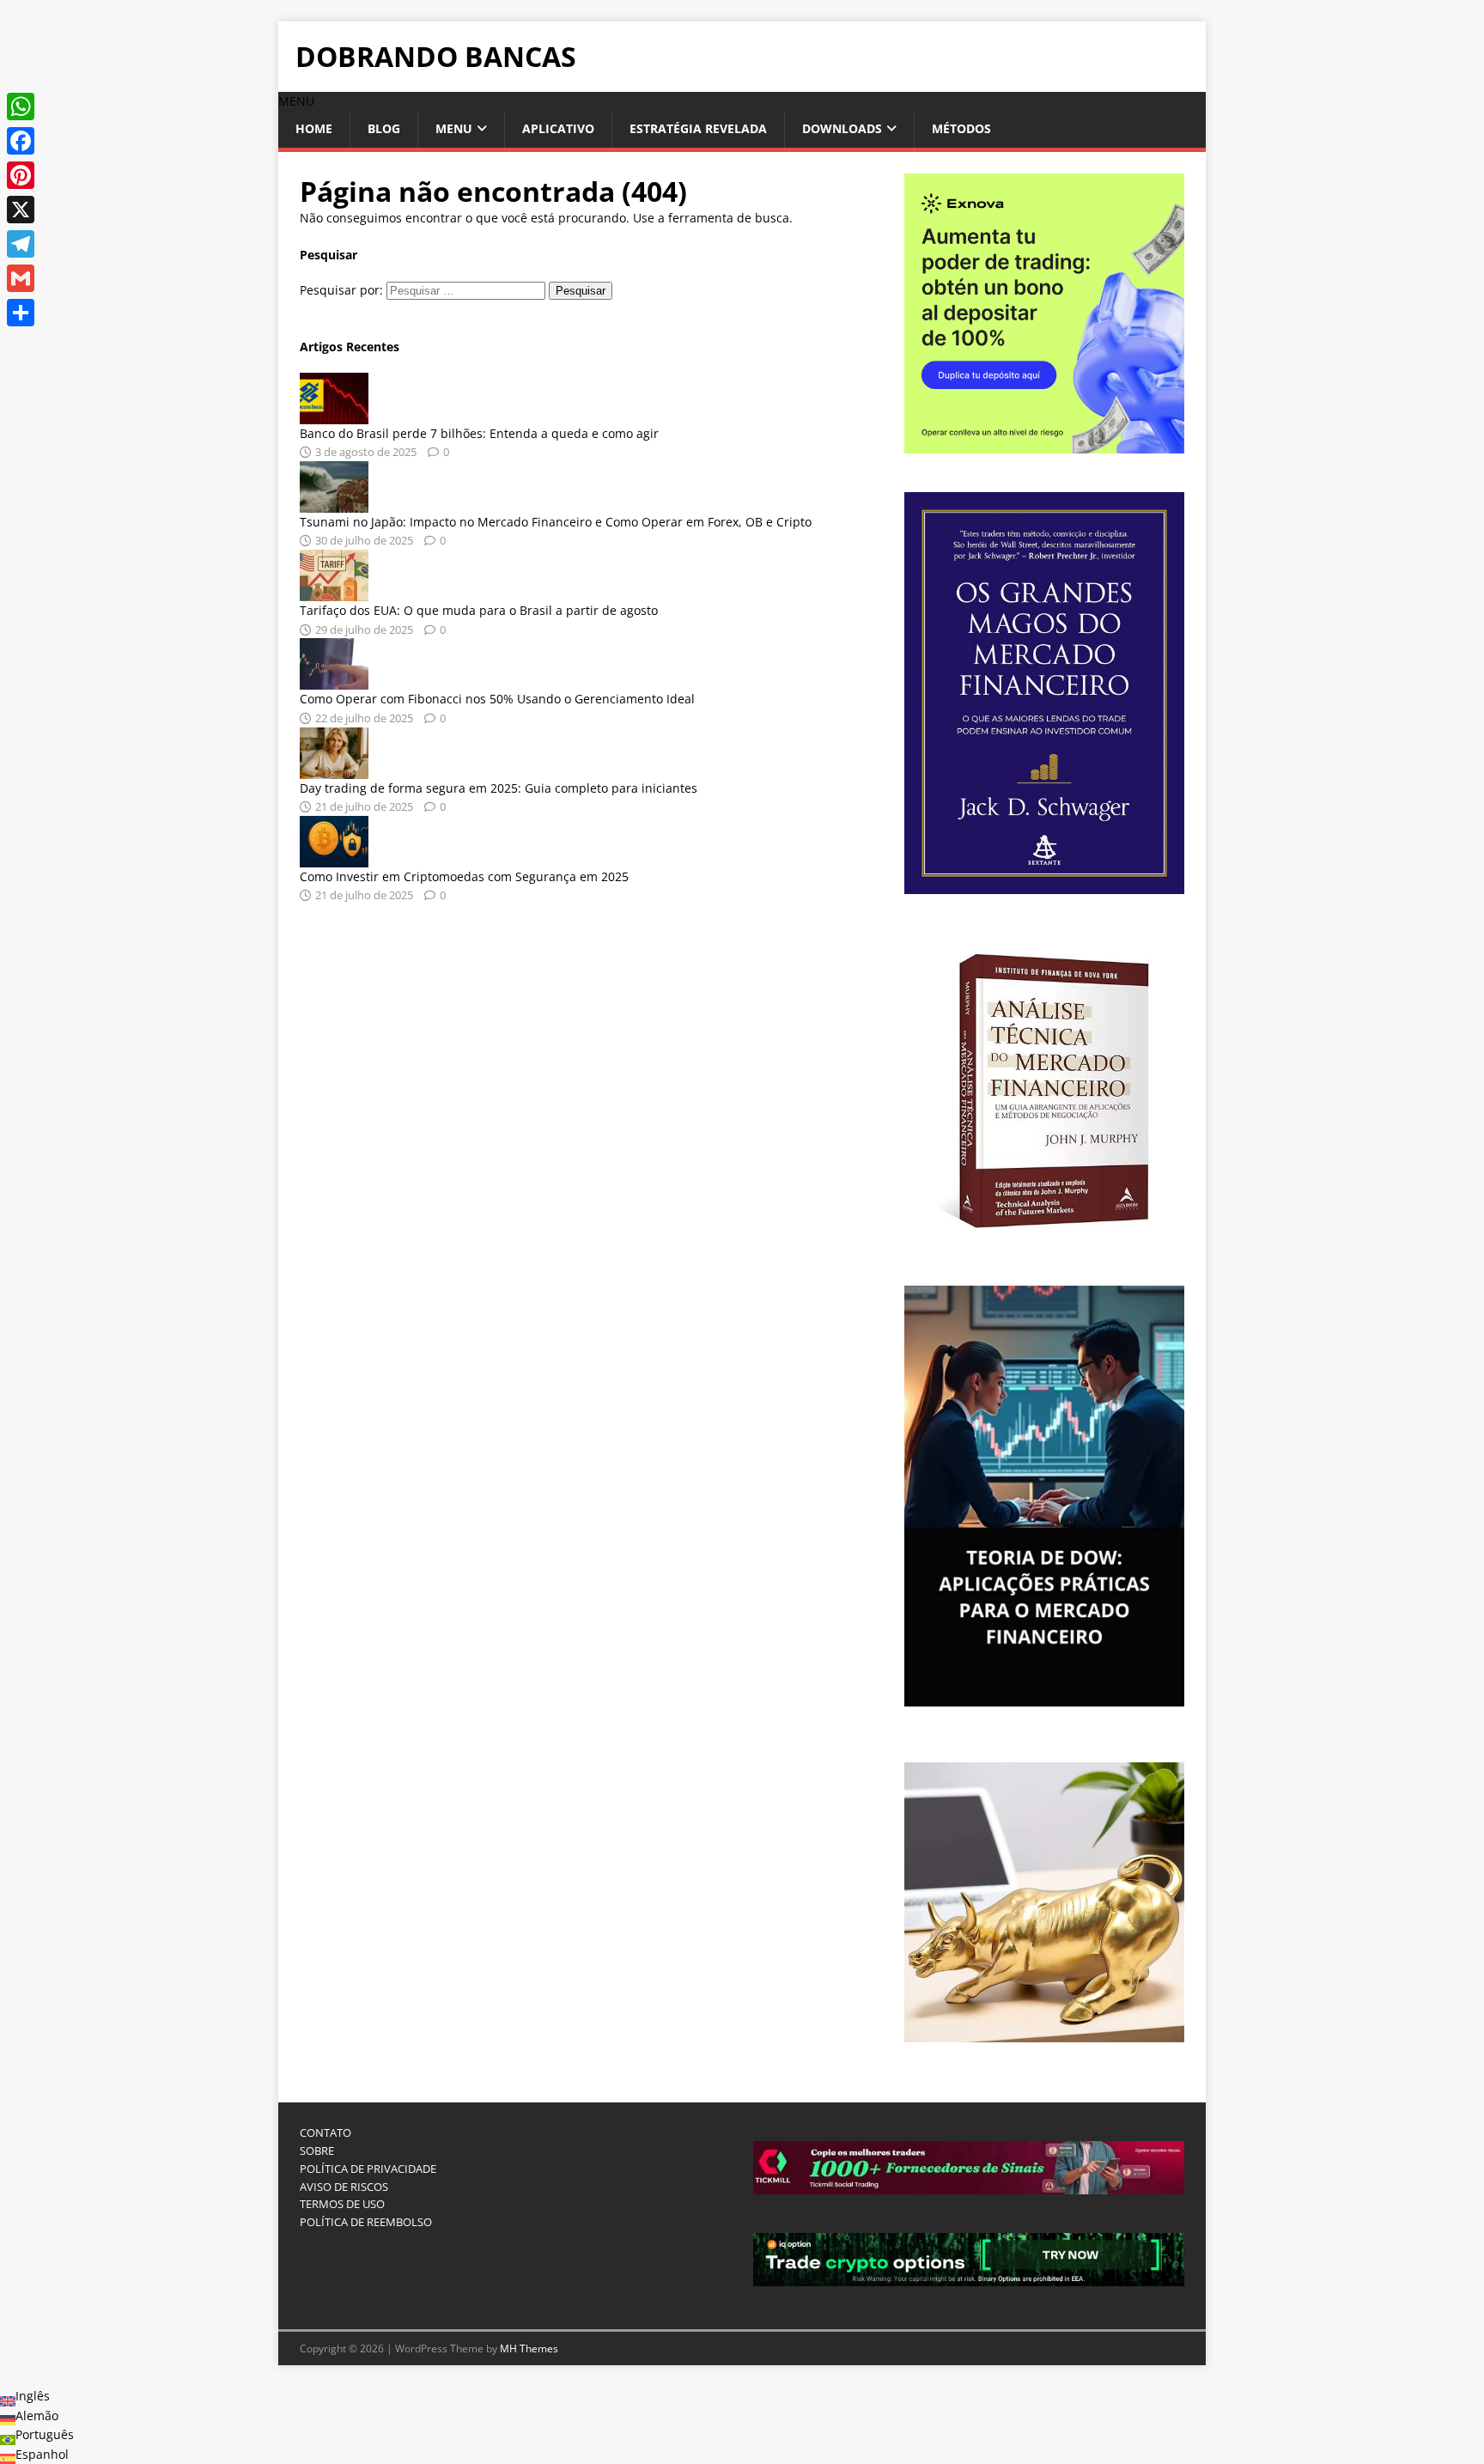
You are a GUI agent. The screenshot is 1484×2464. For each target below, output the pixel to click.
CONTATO (325, 2132)
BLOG (384, 128)
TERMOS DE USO (342, 2204)
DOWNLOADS (842, 128)
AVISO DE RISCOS (344, 2187)
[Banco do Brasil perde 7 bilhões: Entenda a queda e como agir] (334, 414)
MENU (454, 128)
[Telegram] (21, 244)
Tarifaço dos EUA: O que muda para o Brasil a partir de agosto (479, 610)
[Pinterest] (21, 175)
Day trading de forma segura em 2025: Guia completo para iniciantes (499, 788)
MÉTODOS (961, 128)
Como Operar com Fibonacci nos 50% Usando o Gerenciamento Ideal (497, 699)
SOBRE (317, 2151)
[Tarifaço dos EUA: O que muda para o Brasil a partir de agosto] (334, 591)
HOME (314, 128)
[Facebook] (21, 141)
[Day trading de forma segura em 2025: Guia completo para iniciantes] (334, 768)
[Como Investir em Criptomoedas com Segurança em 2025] (334, 857)
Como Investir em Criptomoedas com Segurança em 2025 (464, 876)
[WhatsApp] (21, 106)
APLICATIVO (558, 128)
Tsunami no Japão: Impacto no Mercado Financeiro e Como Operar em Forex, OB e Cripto (556, 522)
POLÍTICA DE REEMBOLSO (366, 2222)
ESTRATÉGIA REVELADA (698, 128)
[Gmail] (21, 278)
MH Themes (529, 2348)
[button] (296, 101)
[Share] (21, 313)
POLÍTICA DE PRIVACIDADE (368, 2169)
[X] (21, 210)
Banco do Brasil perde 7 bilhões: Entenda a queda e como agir (479, 433)
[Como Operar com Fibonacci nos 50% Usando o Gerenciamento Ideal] (334, 680)
